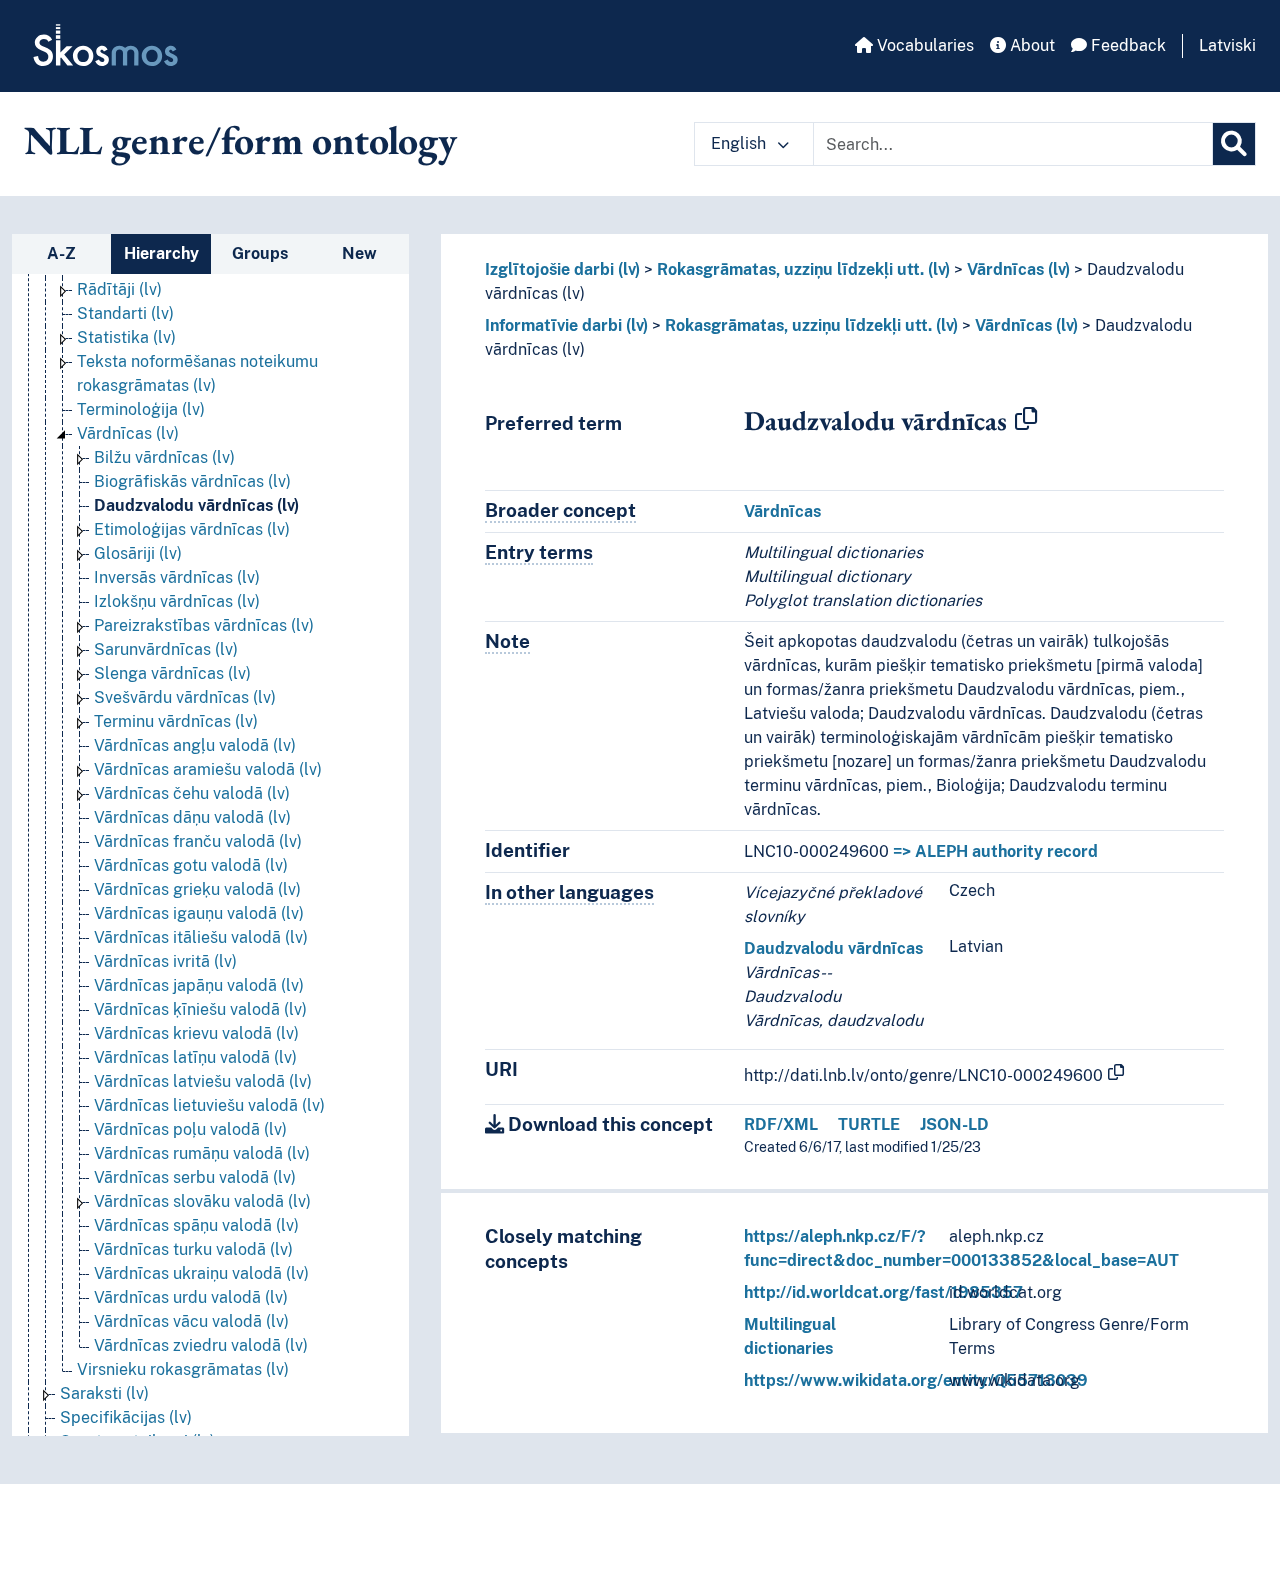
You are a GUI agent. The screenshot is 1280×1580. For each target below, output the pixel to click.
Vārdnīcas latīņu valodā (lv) (195, 1057)
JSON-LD (954, 1124)
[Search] (1234, 144)
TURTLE (869, 1124)
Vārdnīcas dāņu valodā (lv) (192, 817)
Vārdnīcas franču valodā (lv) (198, 841)
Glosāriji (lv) (138, 553)
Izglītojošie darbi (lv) (562, 269)
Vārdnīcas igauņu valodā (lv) (199, 913)
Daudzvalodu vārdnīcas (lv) (196, 505)
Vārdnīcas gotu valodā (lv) (191, 865)
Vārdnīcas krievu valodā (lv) (196, 1033)
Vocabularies (923, 45)
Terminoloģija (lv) (141, 409)
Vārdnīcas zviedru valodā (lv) (201, 1345)
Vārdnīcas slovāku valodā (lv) (202, 1201)
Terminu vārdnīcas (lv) (176, 721)
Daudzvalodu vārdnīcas (833, 948)
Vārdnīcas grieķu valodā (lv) (197, 889)
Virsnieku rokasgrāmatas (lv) (183, 1369)
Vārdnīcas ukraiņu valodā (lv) (201, 1273)
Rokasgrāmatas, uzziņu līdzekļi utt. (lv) (803, 269)
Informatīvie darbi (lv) (566, 325)
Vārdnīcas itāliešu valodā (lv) (201, 937)
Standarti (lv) (125, 313)
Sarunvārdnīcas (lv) (166, 649)
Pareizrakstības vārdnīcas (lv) (204, 625)
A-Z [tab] (61, 253)
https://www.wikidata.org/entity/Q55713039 (916, 1380)
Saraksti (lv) (104, 1393)
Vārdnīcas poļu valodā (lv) (190, 1129)
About (1030, 45)
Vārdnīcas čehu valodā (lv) (192, 793)
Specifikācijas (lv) (126, 1417)
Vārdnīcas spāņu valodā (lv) (196, 1225)
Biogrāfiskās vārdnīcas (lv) (192, 481)
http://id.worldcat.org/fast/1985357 (883, 1292)
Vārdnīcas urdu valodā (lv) (191, 1297)
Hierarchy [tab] (161, 253)
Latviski (1227, 45)
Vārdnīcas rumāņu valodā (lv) (202, 1153)
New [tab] (359, 253)
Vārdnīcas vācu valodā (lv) (191, 1321)
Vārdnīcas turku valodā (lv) (193, 1249)
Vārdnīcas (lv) (128, 433)
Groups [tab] (260, 253)
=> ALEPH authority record (995, 851)
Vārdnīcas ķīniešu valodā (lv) (200, 1009)
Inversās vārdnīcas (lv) (177, 577)
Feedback (1126, 45)
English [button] (740, 143)
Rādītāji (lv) (119, 289)
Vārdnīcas (782, 511)
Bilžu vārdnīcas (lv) (164, 457)
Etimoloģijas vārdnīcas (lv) (192, 529)
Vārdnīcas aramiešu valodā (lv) (208, 769)
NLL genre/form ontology (240, 140)
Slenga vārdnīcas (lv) (172, 673)
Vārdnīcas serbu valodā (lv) (195, 1177)
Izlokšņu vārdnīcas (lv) (177, 601)
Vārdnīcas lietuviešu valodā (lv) (209, 1105)
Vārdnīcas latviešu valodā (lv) (203, 1081)
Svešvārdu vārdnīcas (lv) (185, 697)
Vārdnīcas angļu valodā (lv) (195, 745)
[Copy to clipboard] (1026, 420)
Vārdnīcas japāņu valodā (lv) (199, 985)
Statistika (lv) (126, 337)
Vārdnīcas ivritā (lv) (165, 961)
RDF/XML (781, 1124)
